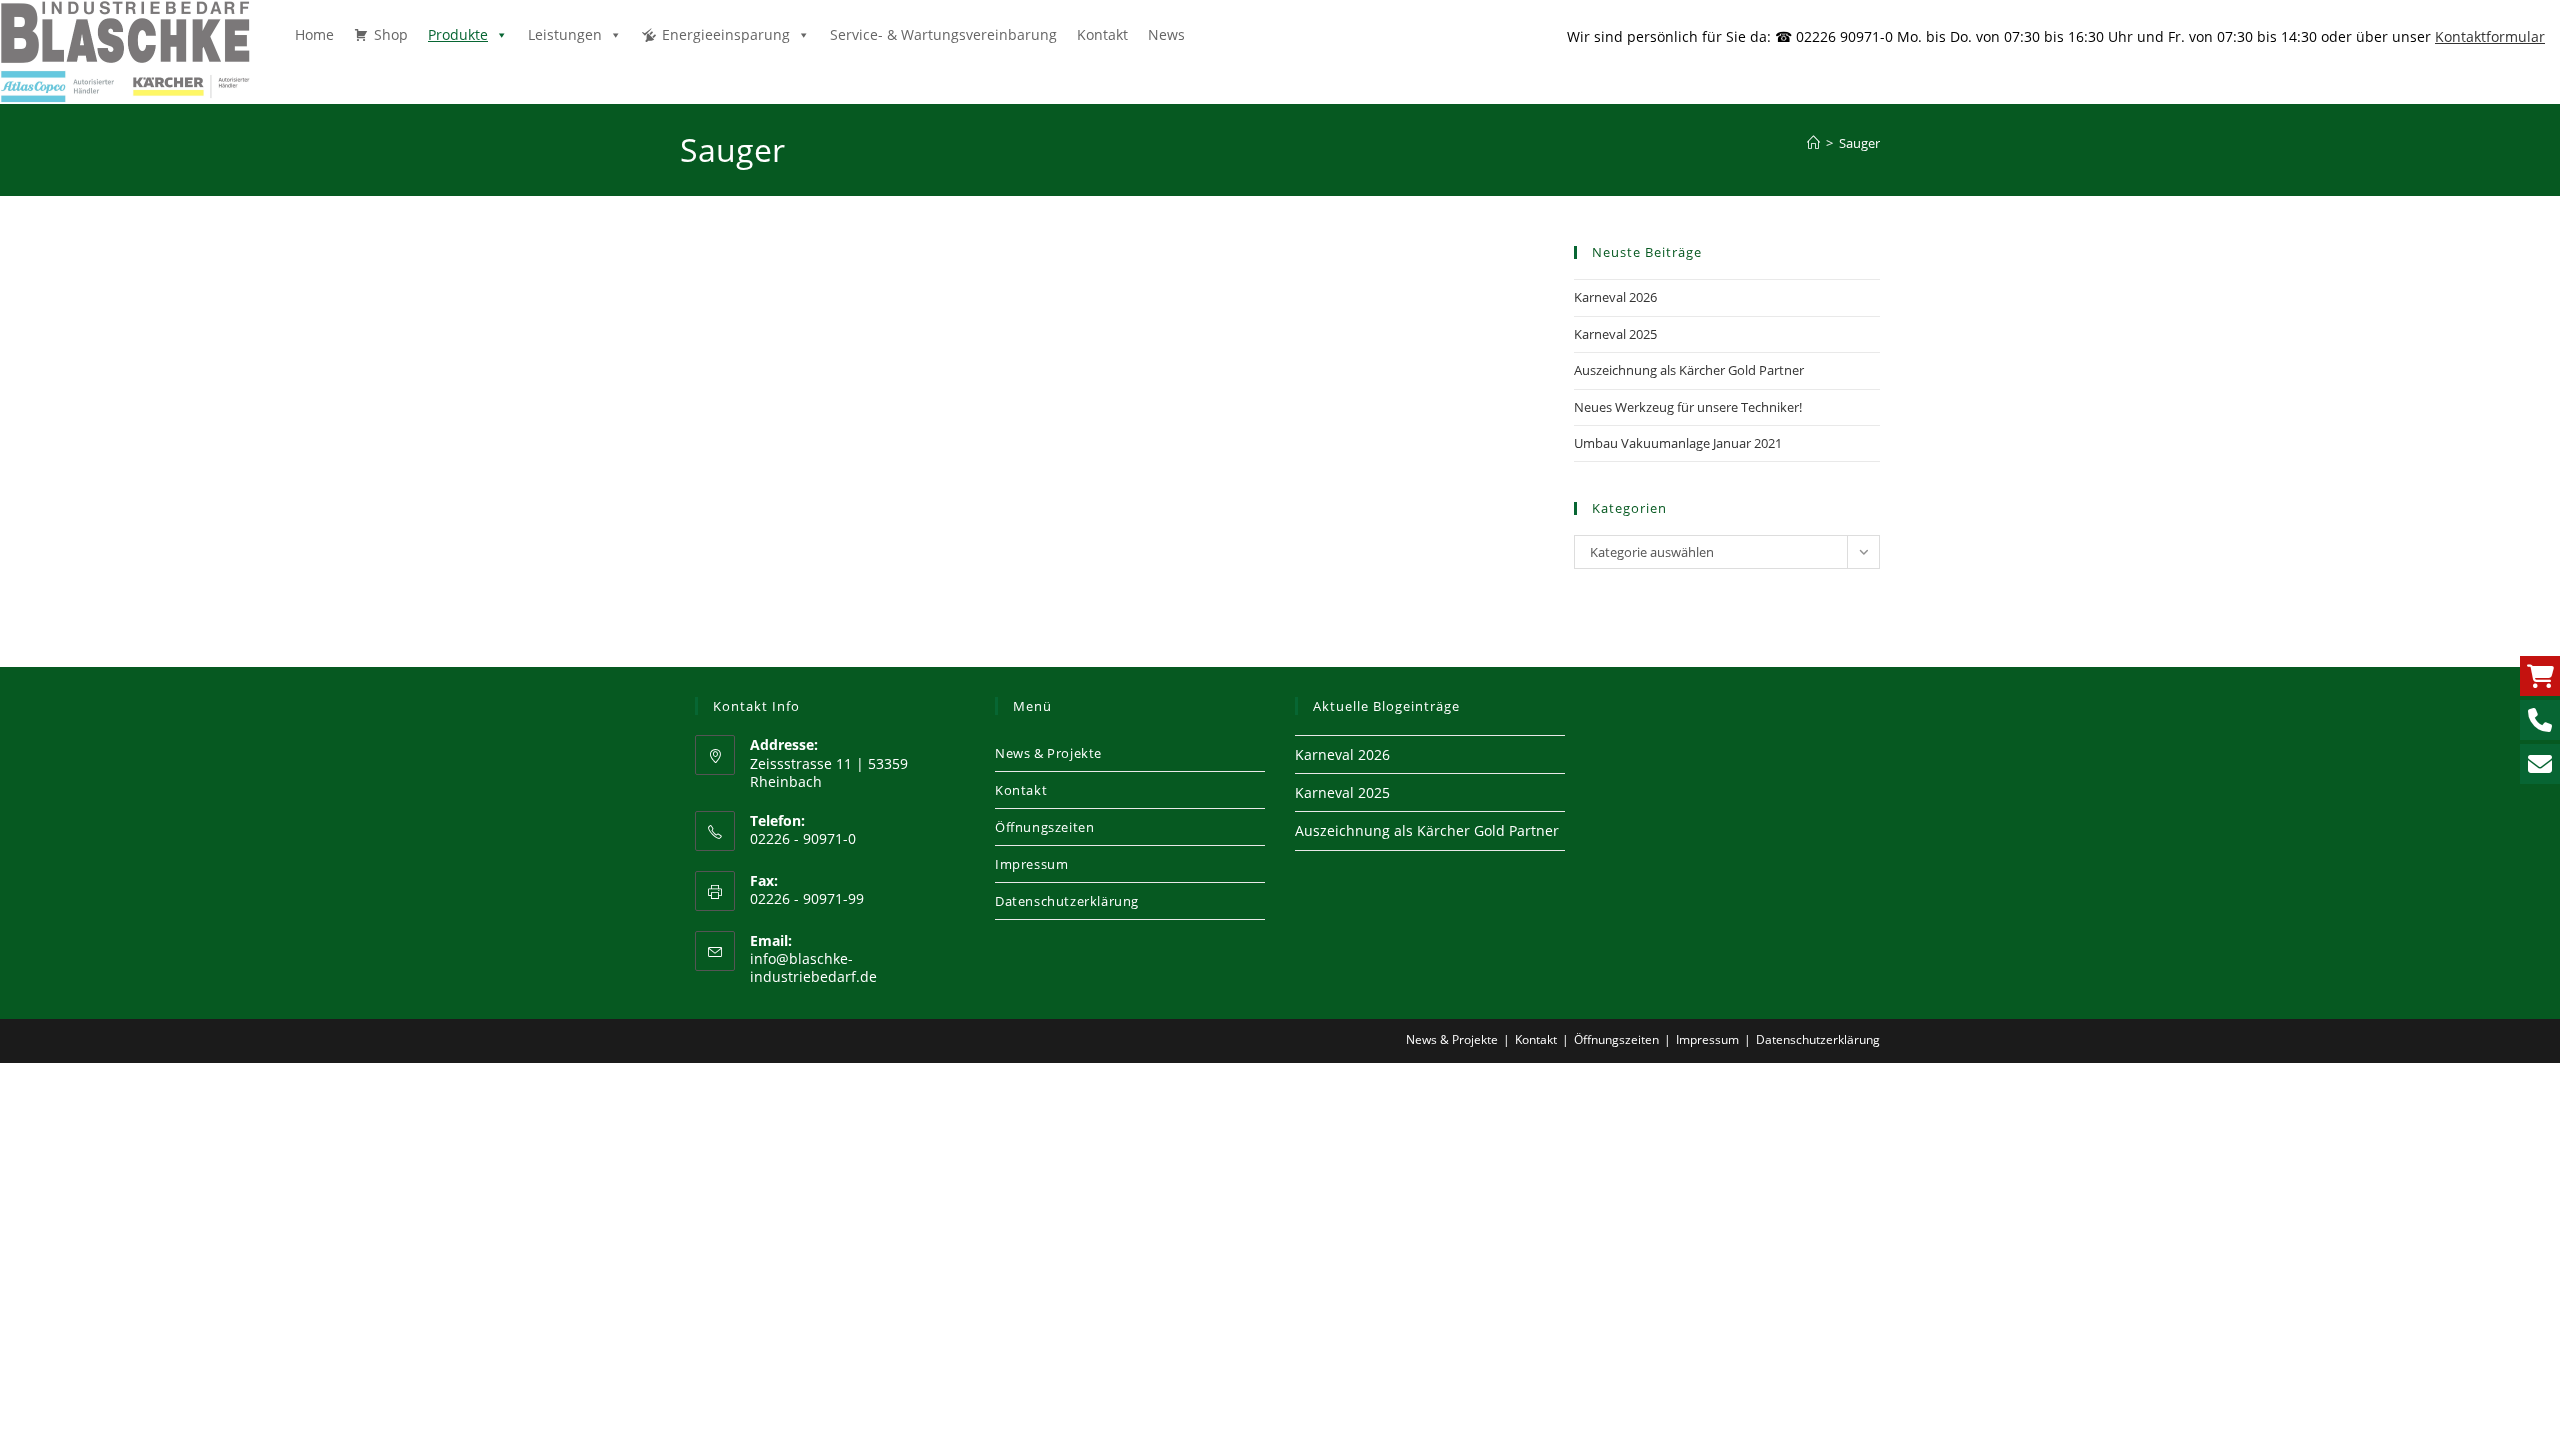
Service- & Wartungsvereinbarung (943, 34)
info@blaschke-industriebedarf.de (813, 967)
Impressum (1031, 864)
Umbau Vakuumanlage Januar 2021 (1678, 443)
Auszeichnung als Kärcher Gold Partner (1689, 370)
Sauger (1859, 143)
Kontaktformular (2490, 36)
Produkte (458, 34)
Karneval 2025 (1615, 334)
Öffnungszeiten (1044, 827)
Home (314, 34)
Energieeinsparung (726, 34)
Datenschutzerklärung (1067, 901)
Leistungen (565, 34)
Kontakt (1102, 34)
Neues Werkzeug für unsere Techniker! (1688, 407)
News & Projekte (1048, 753)
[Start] (1813, 143)
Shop (391, 34)
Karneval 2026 (1615, 297)
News (1166, 34)
